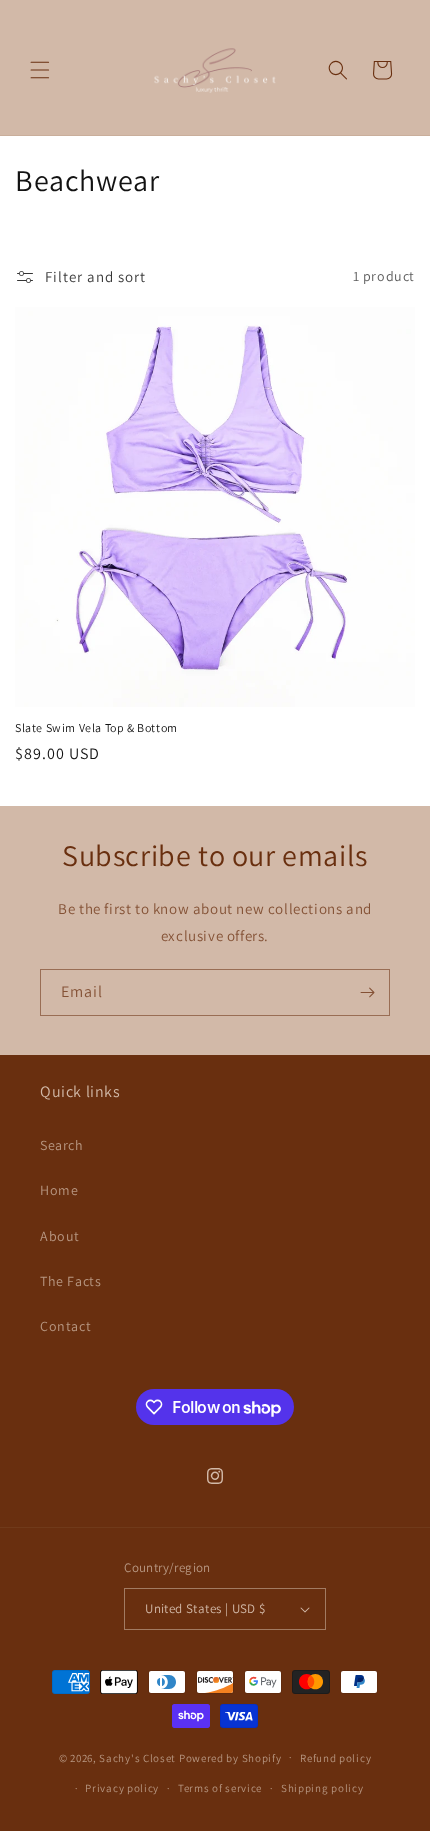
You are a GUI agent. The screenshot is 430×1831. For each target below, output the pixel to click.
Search (62, 1145)
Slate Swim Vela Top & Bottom (96, 727)
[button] (40, 70)
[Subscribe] (367, 992)
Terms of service (220, 1788)
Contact (65, 1326)
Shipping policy (322, 1788)
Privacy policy (122, 1788)
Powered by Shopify (230, 1757)
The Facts (70, 1281)
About (60, 1236)
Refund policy (335, 1758)
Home (59, 1190)
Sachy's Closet (137, 1757)
